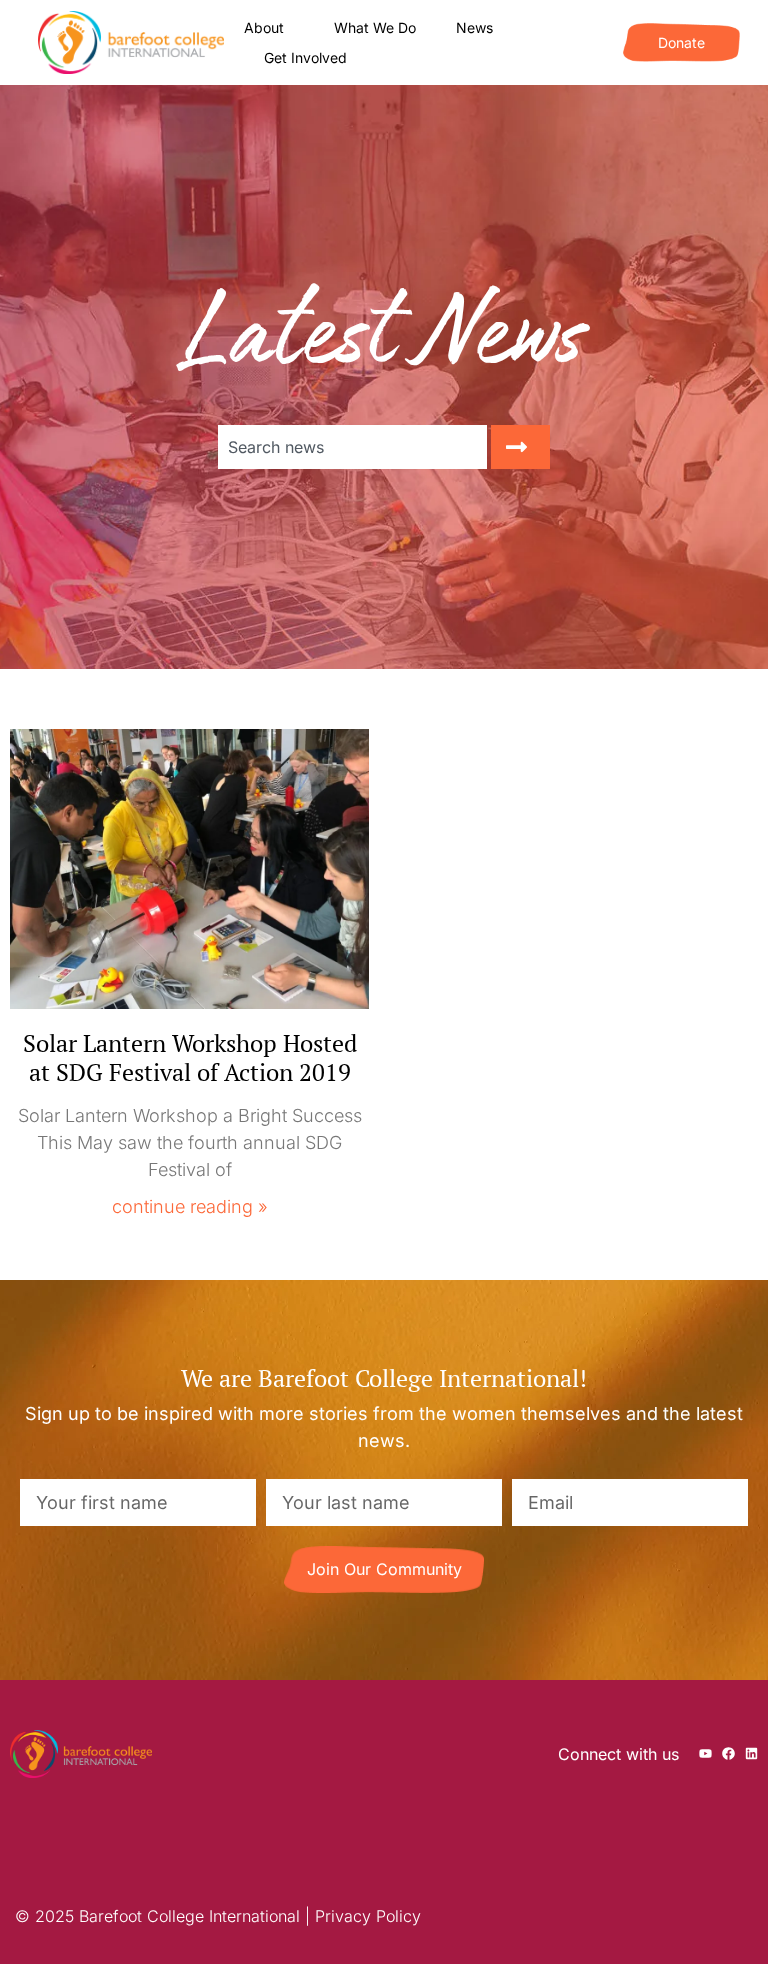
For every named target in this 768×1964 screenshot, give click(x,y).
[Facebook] (728, 1753)
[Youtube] (705, 1753)
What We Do (375, 27)
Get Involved (305, 57)
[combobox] (352, 447)
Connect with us (618, 1754)
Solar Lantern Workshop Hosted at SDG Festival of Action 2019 (190, 1057)
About (264, 27)
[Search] (520, 447)
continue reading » (190, 1206)
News (474, 27)
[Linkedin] (751, 1753)
